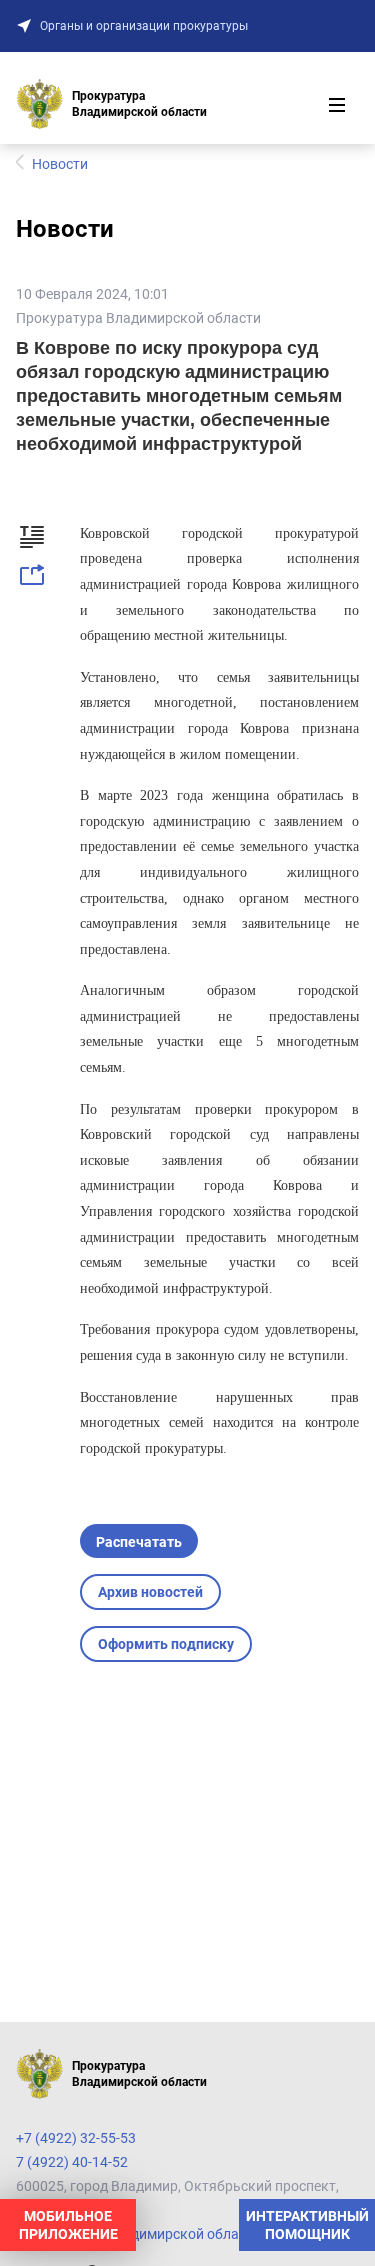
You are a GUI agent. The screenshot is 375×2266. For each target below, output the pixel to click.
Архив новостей (150, 1592)
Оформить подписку (166, 1644)
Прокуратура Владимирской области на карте (167, 2234)
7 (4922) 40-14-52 (72, 2162)
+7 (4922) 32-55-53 (76, 2138)
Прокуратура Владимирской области (138, 318)
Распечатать (139, 1542)
